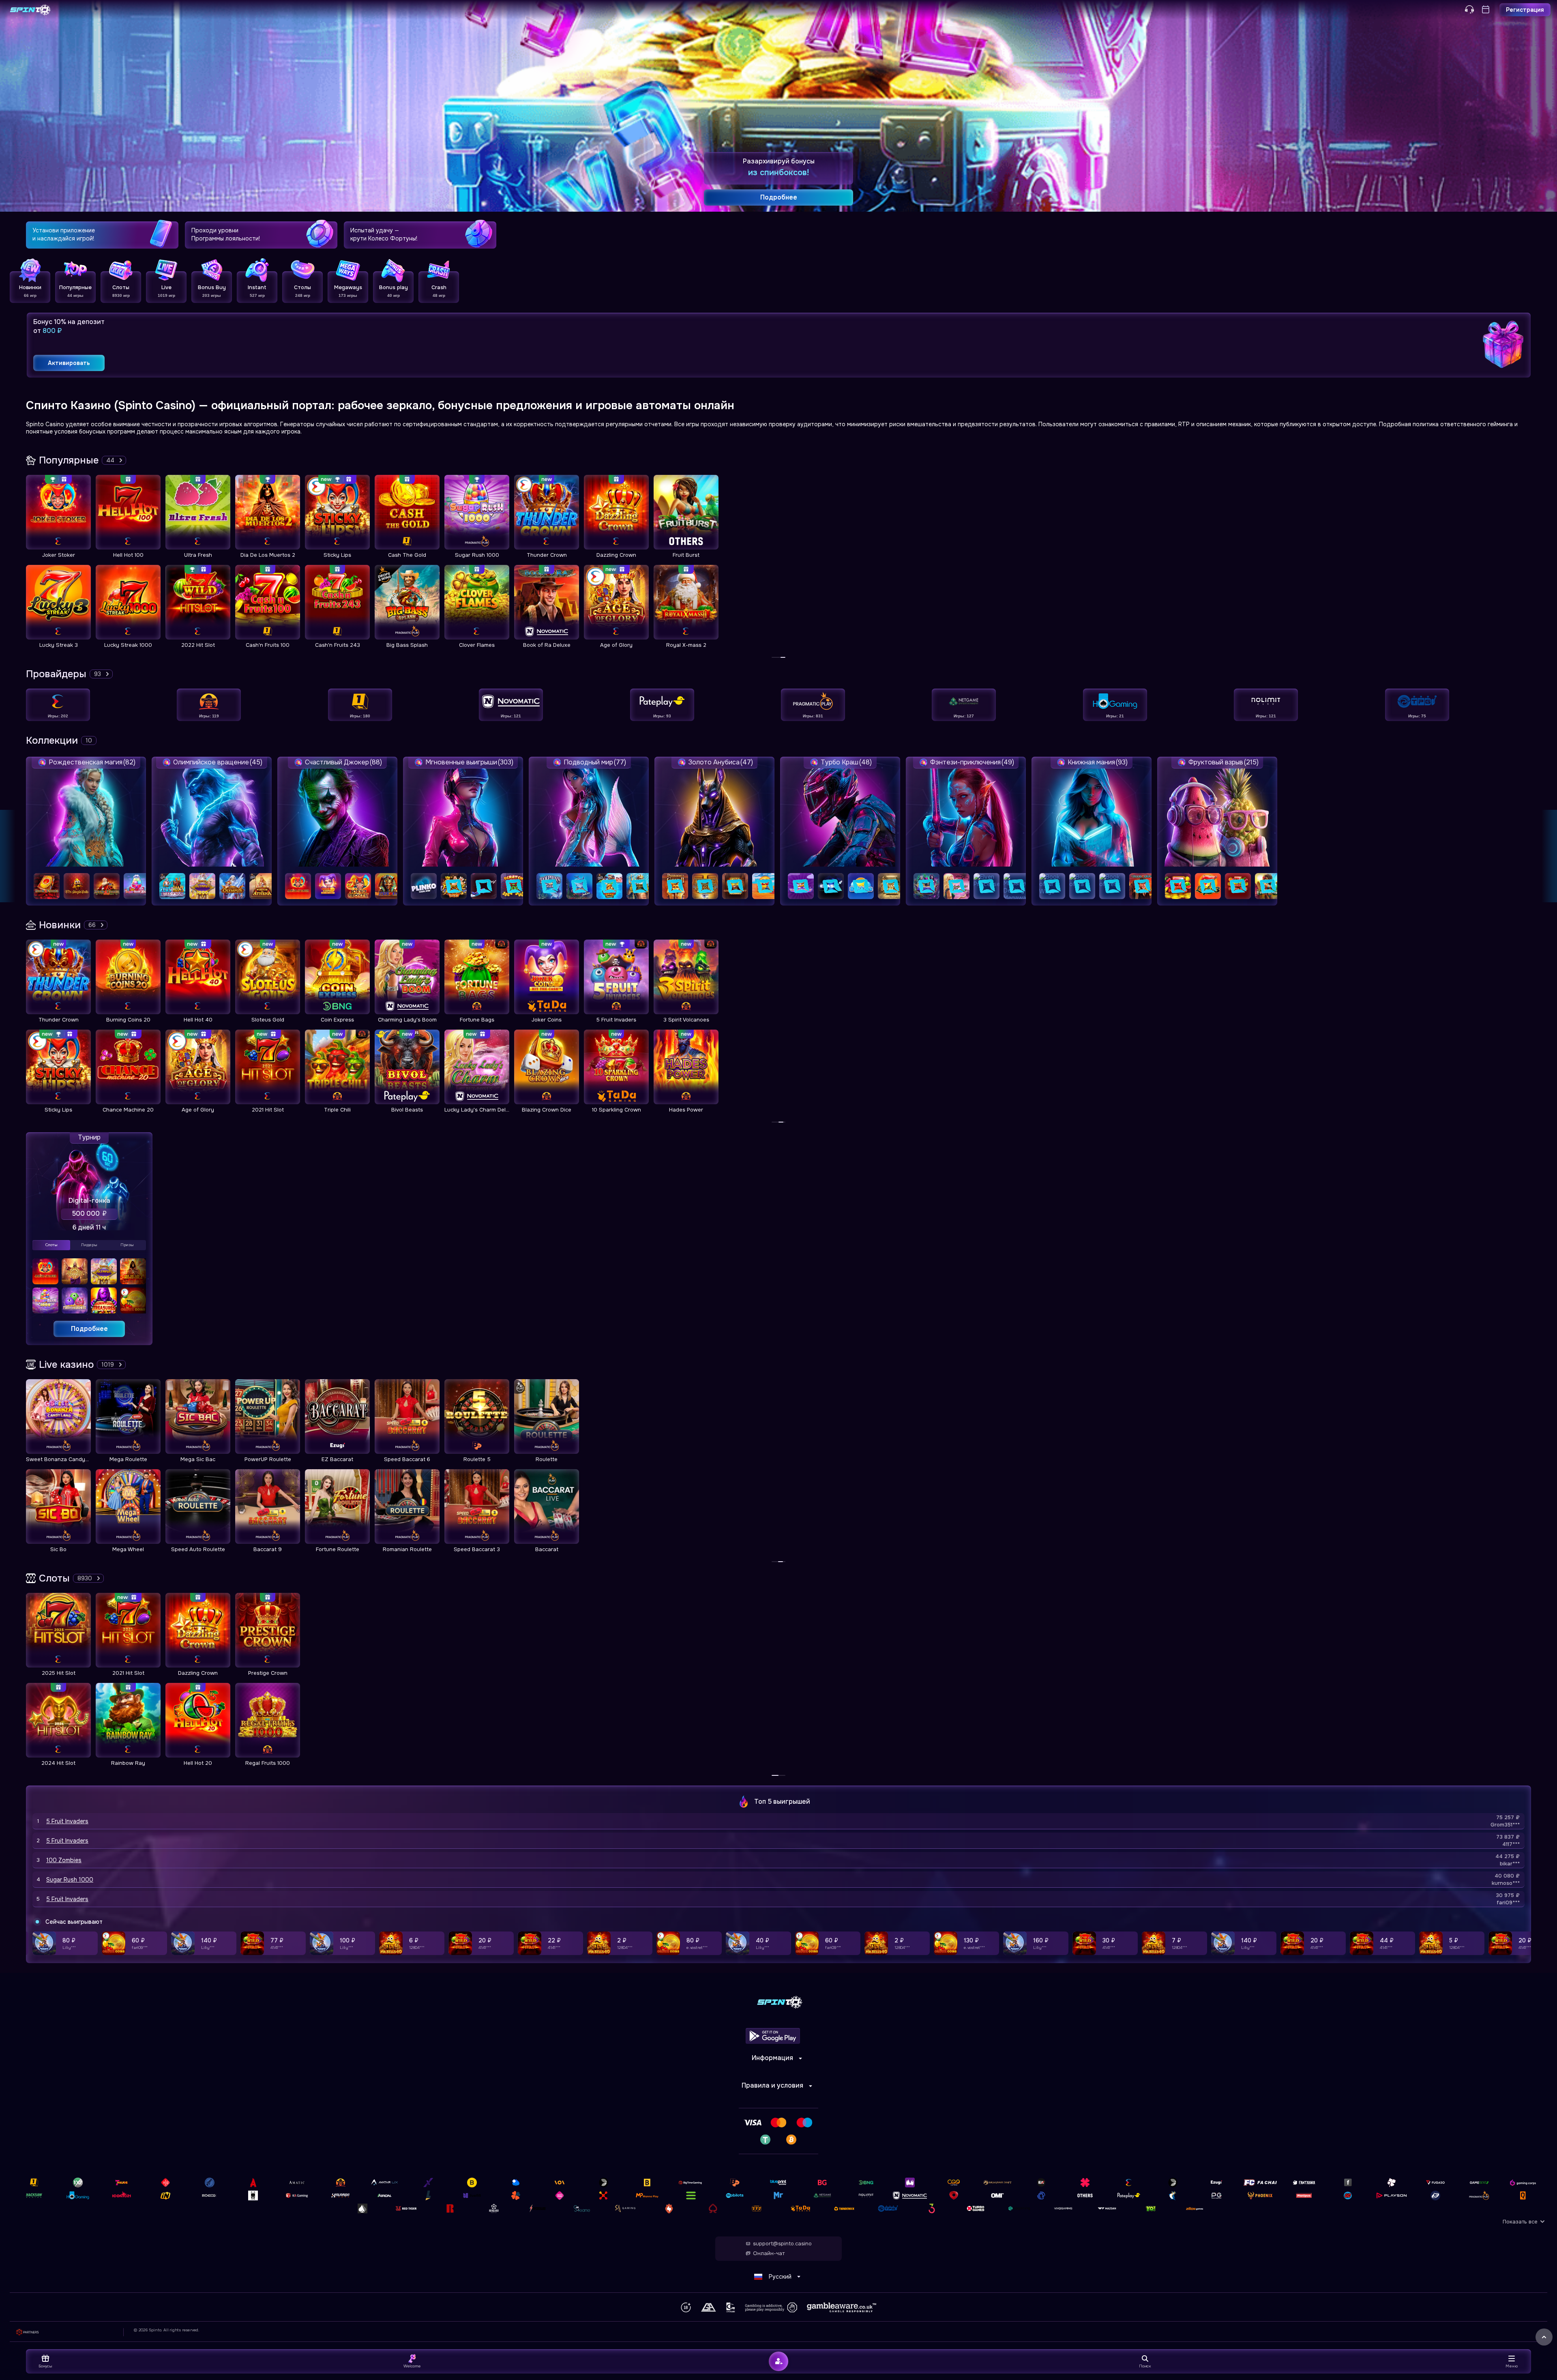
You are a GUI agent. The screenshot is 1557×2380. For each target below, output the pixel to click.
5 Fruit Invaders (67, 1821)
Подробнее (89, 1329)
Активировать (69, 363)
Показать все (1520, 2222)
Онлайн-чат (769, 2253)
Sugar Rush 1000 (70, 1880)
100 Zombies (64, 1860)
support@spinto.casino (782, 2244)
